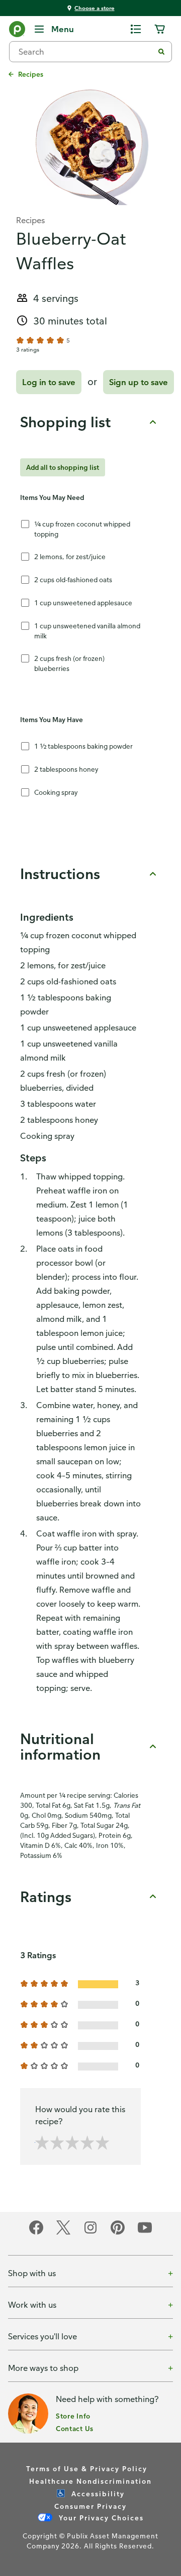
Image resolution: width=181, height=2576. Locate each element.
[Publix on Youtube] (145, 2233)
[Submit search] (161, 52)
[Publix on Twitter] (63, 2233)
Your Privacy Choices (100, 2518)
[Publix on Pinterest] (118, 2233)
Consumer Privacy (90, 2506)
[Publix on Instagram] (90, 2233)
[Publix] (17, 31)
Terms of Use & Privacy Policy (87, 2468)
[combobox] (85, 52)
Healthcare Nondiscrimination (90, 2481)
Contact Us (75, 2428)
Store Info (73, 2416)
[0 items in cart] (160, 29)
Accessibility (97, 2494)
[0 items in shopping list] (136, 29)
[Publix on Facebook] (36, 2233)
